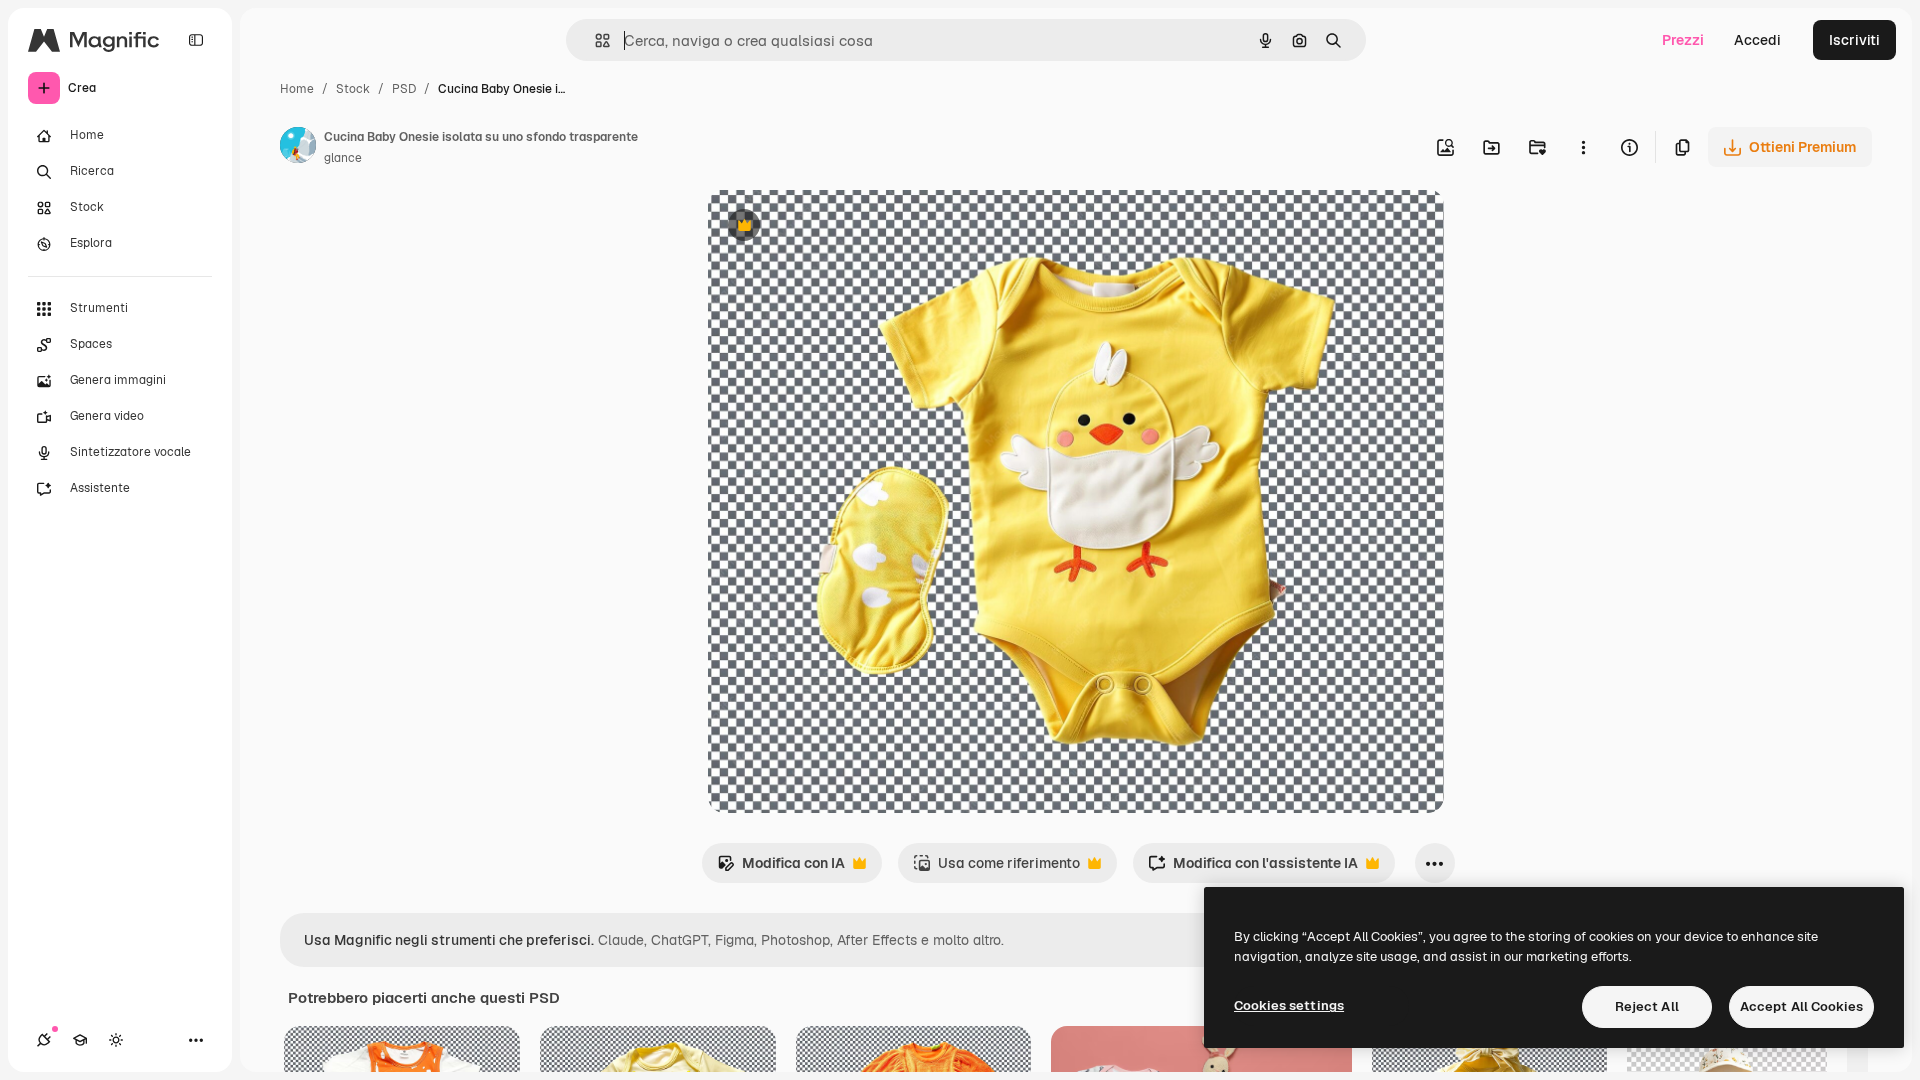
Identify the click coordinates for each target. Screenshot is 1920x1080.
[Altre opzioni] (1583, 147)
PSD (404, 89)
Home (297, 89)
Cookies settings (1289, 1005)
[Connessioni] (44, 1040)
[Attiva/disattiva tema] (116, 1040)
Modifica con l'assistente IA (1253, 868)
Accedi (1757, 40)
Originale (840, 227)
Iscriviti (1854, 40)
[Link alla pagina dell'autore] (298, 148)
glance (343, 158)
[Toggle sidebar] (196, 40)
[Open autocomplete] (594, 40)
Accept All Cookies (1801, 1006)
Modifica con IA (781, 868)
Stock (353, 89)
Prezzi (1683, 40)
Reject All (1647, 1006)
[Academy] (80, 1040)
